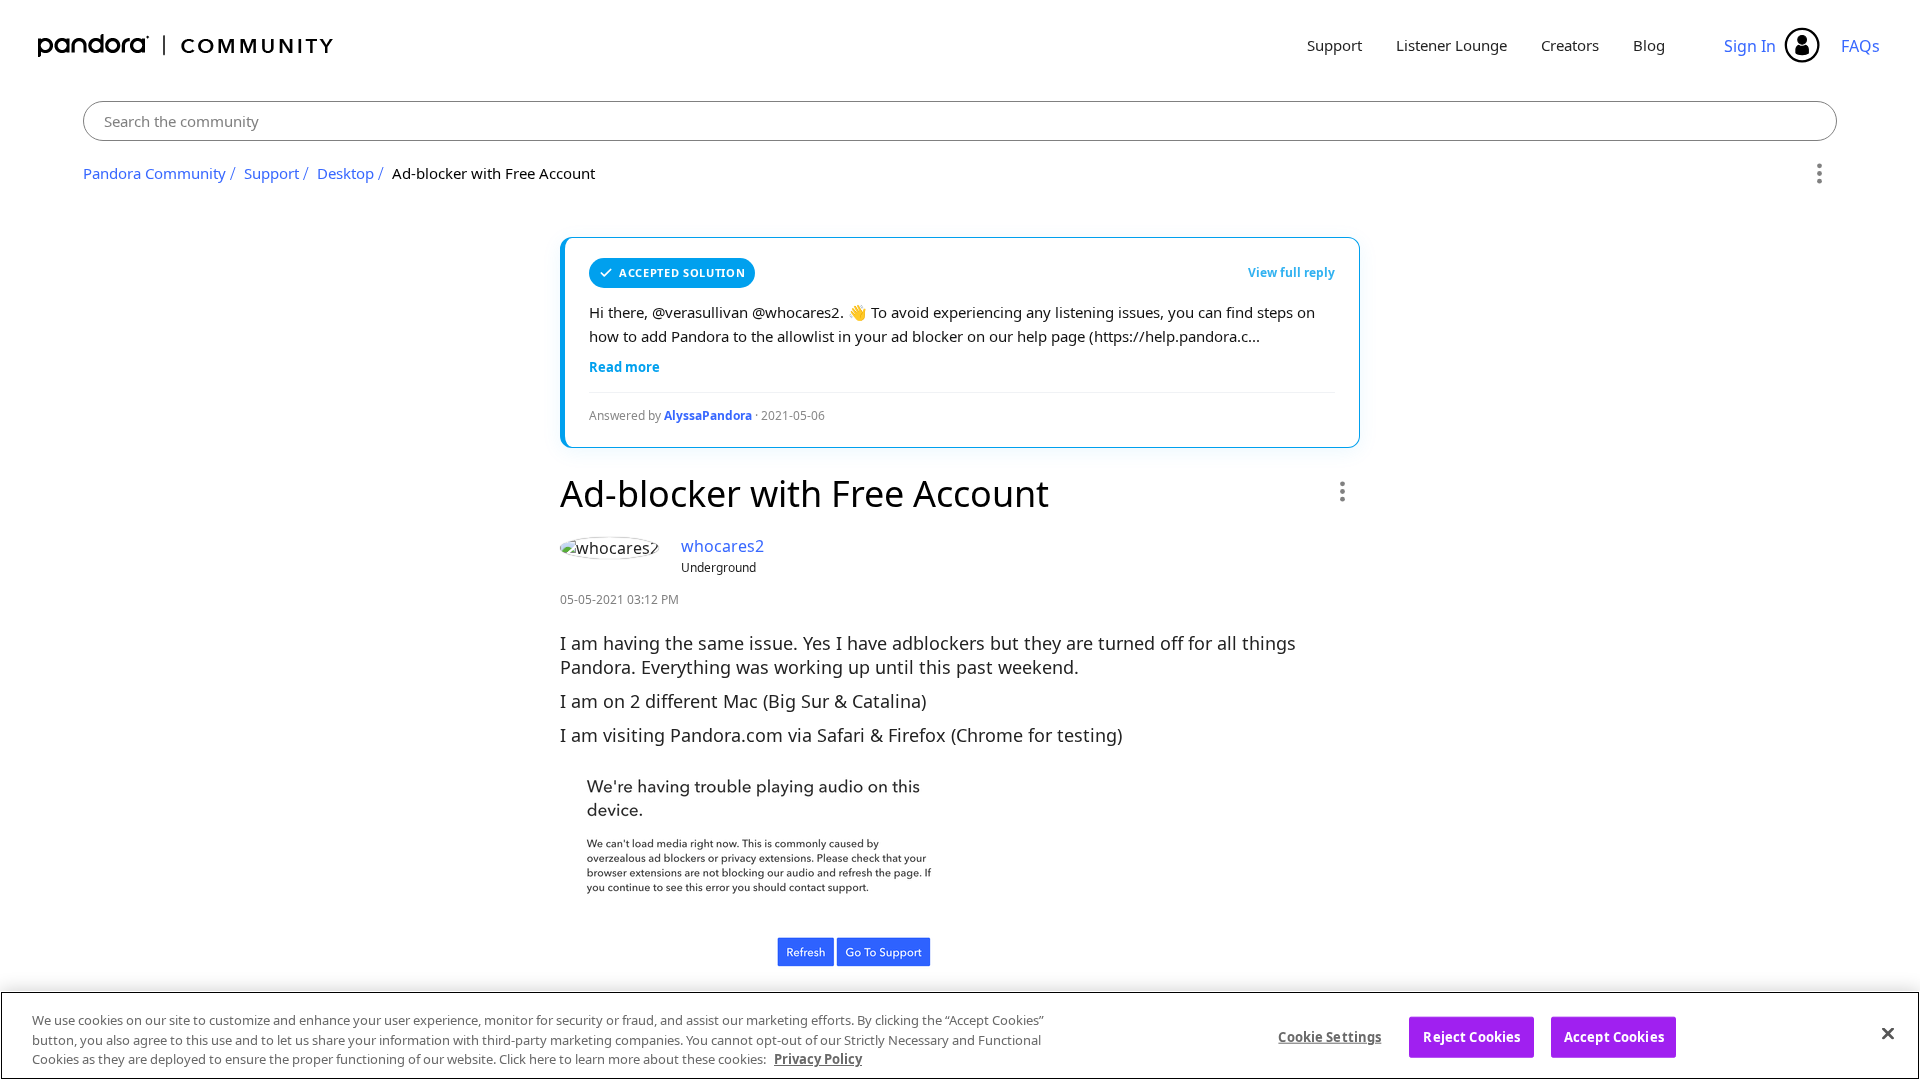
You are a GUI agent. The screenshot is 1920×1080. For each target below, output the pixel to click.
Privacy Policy (818, 1059)
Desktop (345, 173)
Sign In (1750, 46)
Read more (624, 367)
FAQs (1860, 46)
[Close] (1888, 1033)
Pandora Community (186, 45)
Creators (1570, 45)
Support (1334, 45)
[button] (1341, 491)
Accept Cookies (1614, 1036)
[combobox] (960, 121)
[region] (960, 1035)
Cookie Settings (1329, 1036)
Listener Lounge (1451, 45)
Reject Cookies (1471, 1036)
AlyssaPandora (708, 415)
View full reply (1291, 272)
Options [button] (1818, 174)
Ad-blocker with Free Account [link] (493, 173)
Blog (1649, 45)
